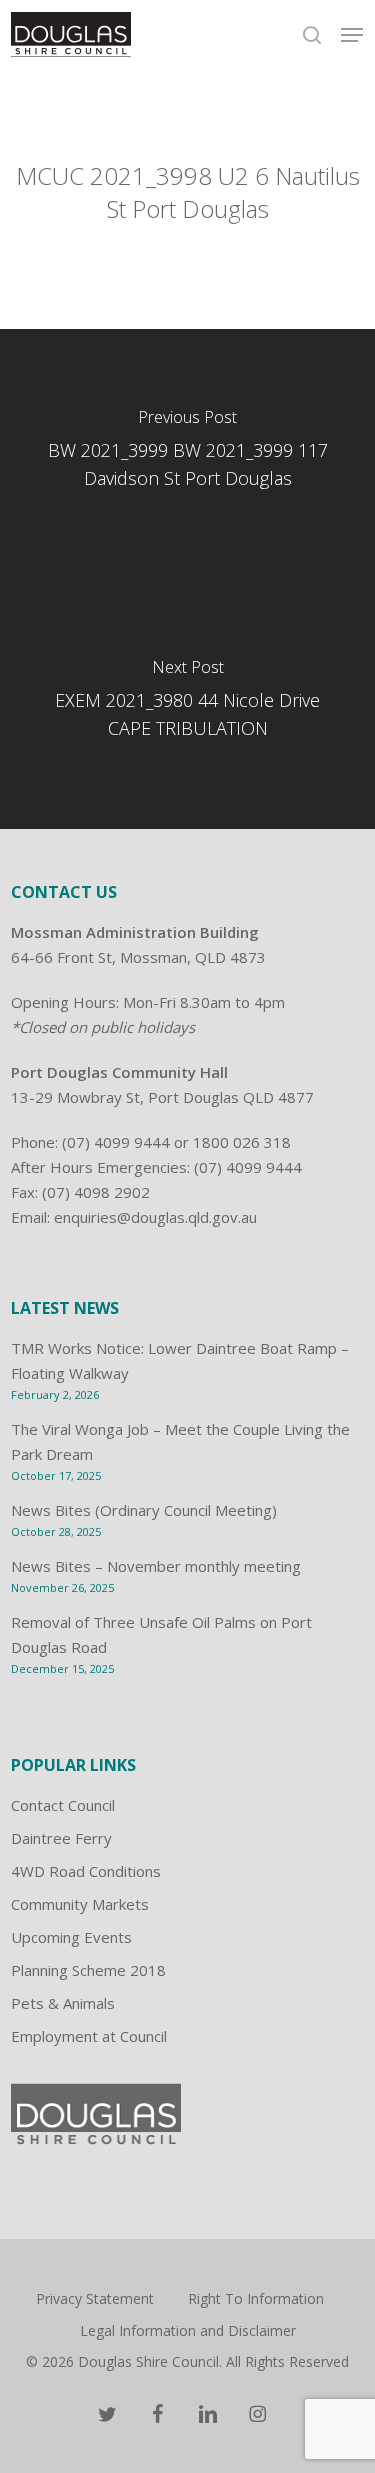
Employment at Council (89, 2036)
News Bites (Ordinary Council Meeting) (144, 1510)
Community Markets (80, 1904)
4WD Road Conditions (86, 1871)
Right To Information (256, 2298)
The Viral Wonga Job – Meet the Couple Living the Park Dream (180, 1441)
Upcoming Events (71, 1937)
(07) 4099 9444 (116, 1142)
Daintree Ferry (61, 1838)
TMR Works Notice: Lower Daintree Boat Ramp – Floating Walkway (180, 1360)
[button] (352, 35)
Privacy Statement (95, 2298)
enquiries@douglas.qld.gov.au (155, 1217)
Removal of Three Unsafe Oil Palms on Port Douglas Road (161, 1634)
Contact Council (63, 1805)
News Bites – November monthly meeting (156, 1566)
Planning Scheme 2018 (88, 1970)
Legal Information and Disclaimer (188, 2330)
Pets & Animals (63, 2003)
